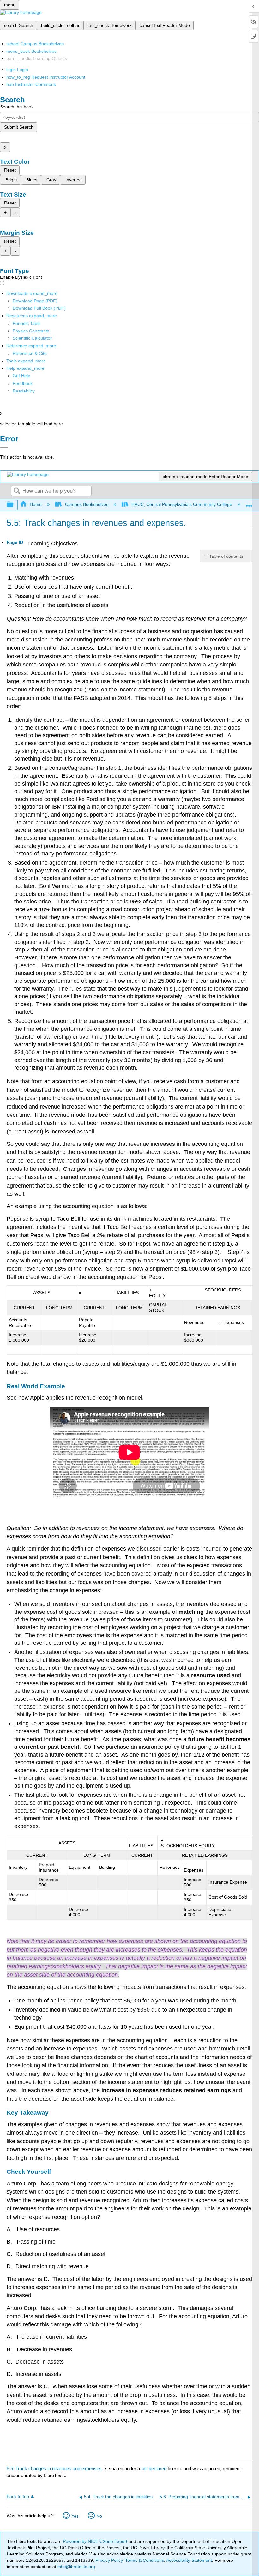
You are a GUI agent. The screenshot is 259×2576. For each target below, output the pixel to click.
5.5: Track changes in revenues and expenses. (55, 2468)
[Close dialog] (4, 448)
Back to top (18, 2497)
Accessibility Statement (189, 2560)
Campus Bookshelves (87, 504)
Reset (10, 170)
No (99, 2516)
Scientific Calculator (32, 338)
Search (17, 491)
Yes (75, 2516)
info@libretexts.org (76, 2567)
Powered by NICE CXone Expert (96, 2541)
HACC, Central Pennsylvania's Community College (182, 504)
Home (36, 504)
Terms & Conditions (145, 2560)
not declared (154, 2468)
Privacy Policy (109, 2560)
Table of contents (226, 556)
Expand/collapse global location (249, 503)
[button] (23, 383)
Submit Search (19, 127)
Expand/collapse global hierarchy (14, 505)
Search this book (17, 107)
